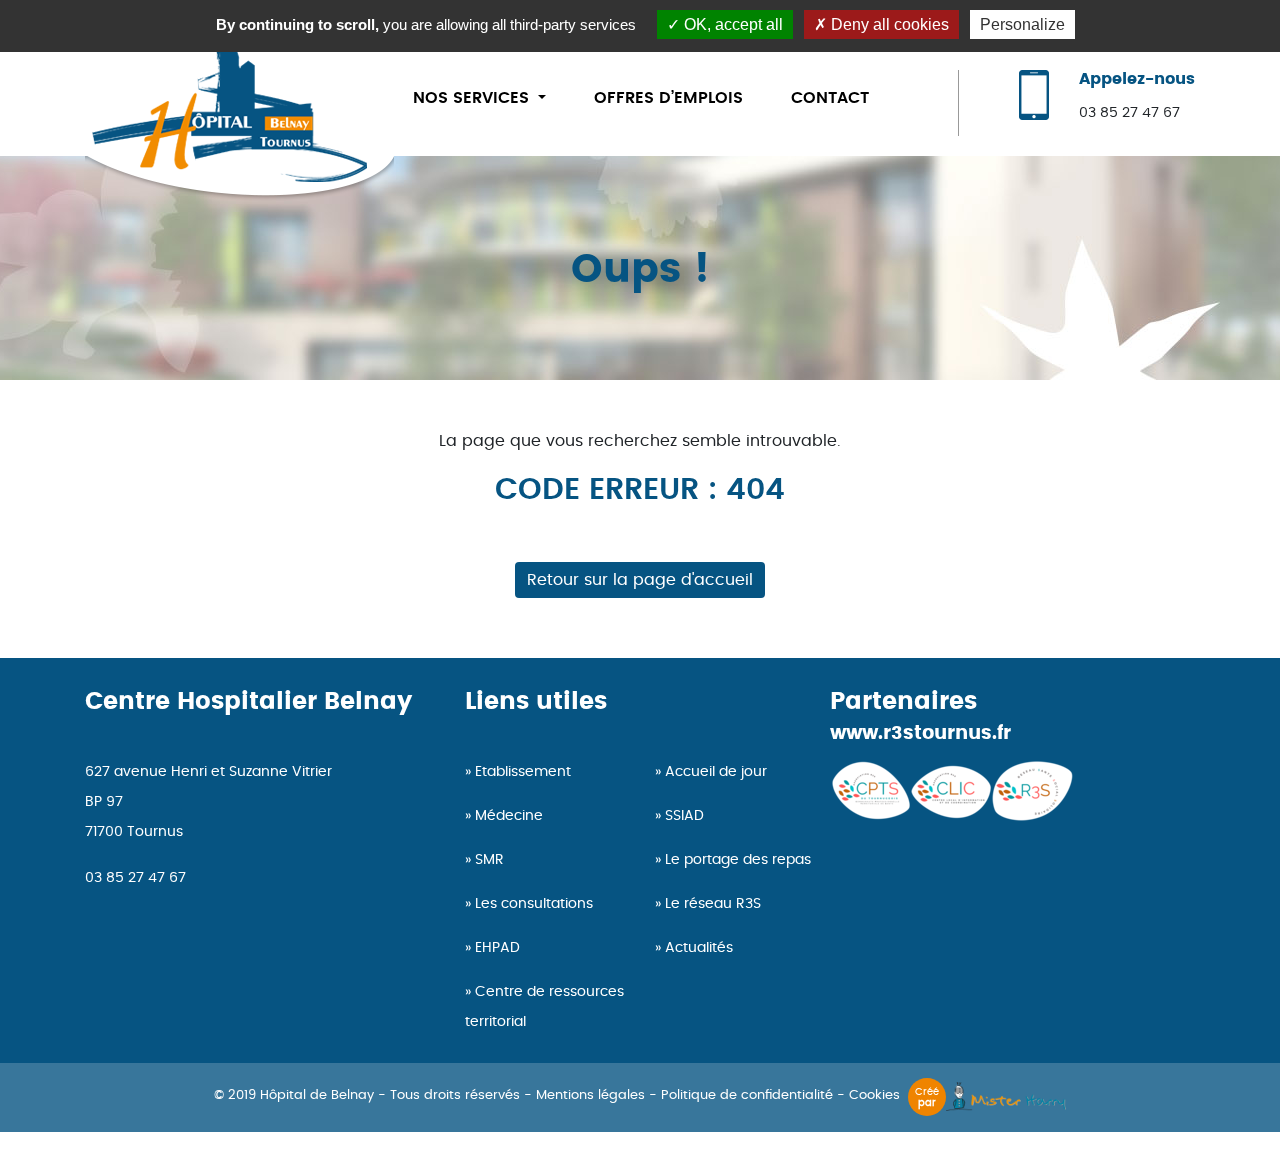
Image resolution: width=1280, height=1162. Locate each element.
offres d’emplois (668, 98)
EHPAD (497, 948)
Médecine (509, 816)
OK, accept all (731, 24)
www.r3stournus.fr (920, 733)
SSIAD (684, 816)
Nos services (473, 98)
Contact (830, 98)
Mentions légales (590, 1095)
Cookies (874, 1095)
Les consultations (534, 904)
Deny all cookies (888, 24)
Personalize (1022, 24)
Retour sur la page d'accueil (640, 580)
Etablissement (523, 772)
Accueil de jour (716, 772)
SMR (489, 860)
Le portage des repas (738, 860)
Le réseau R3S (713, 904)
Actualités (699, 948)
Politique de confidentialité (747, 1095)
